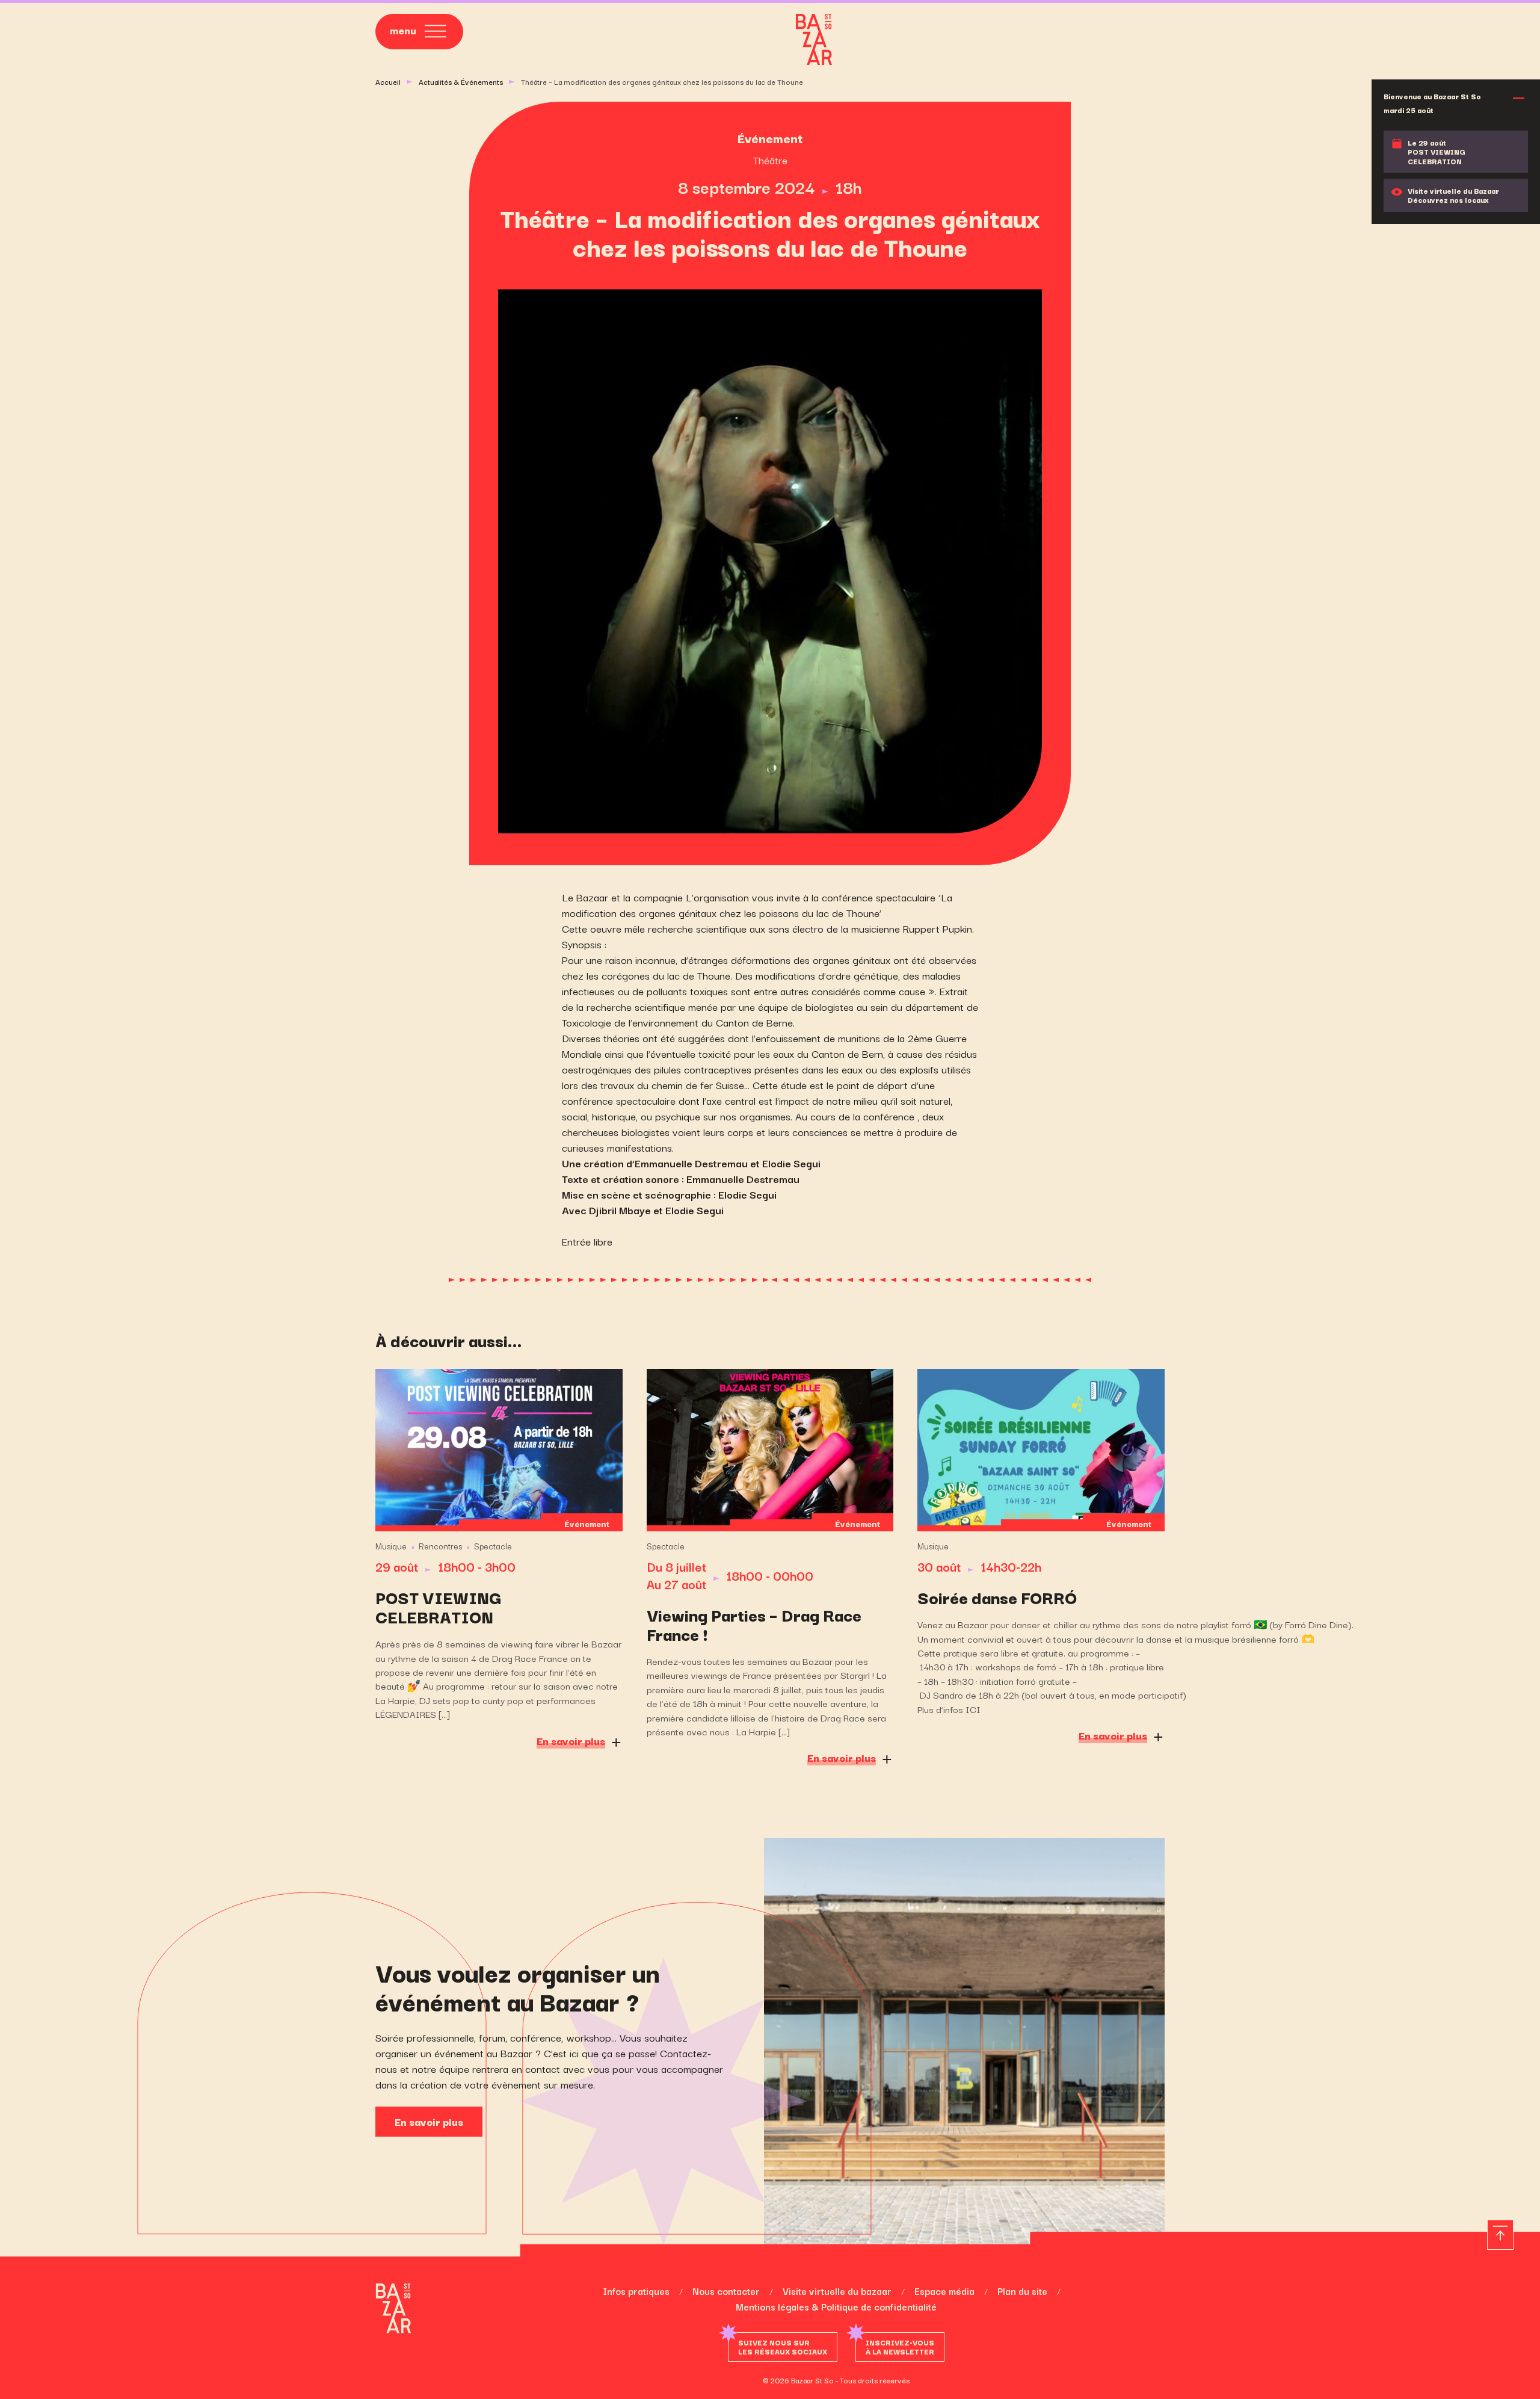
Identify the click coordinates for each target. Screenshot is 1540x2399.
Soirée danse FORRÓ (997, 1597)
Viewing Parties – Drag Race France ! (754, 1624)
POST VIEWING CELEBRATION (438, 1607)
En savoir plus (429, 2121)
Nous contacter (726, 2291)
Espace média (944, 2291)
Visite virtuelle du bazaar (837, 2291)
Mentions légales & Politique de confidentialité (836, 2306)
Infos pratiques (636, 2291)
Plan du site (1022, 2291)
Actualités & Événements (461, 82)
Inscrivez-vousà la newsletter (900, 2347)
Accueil (388, 82)
